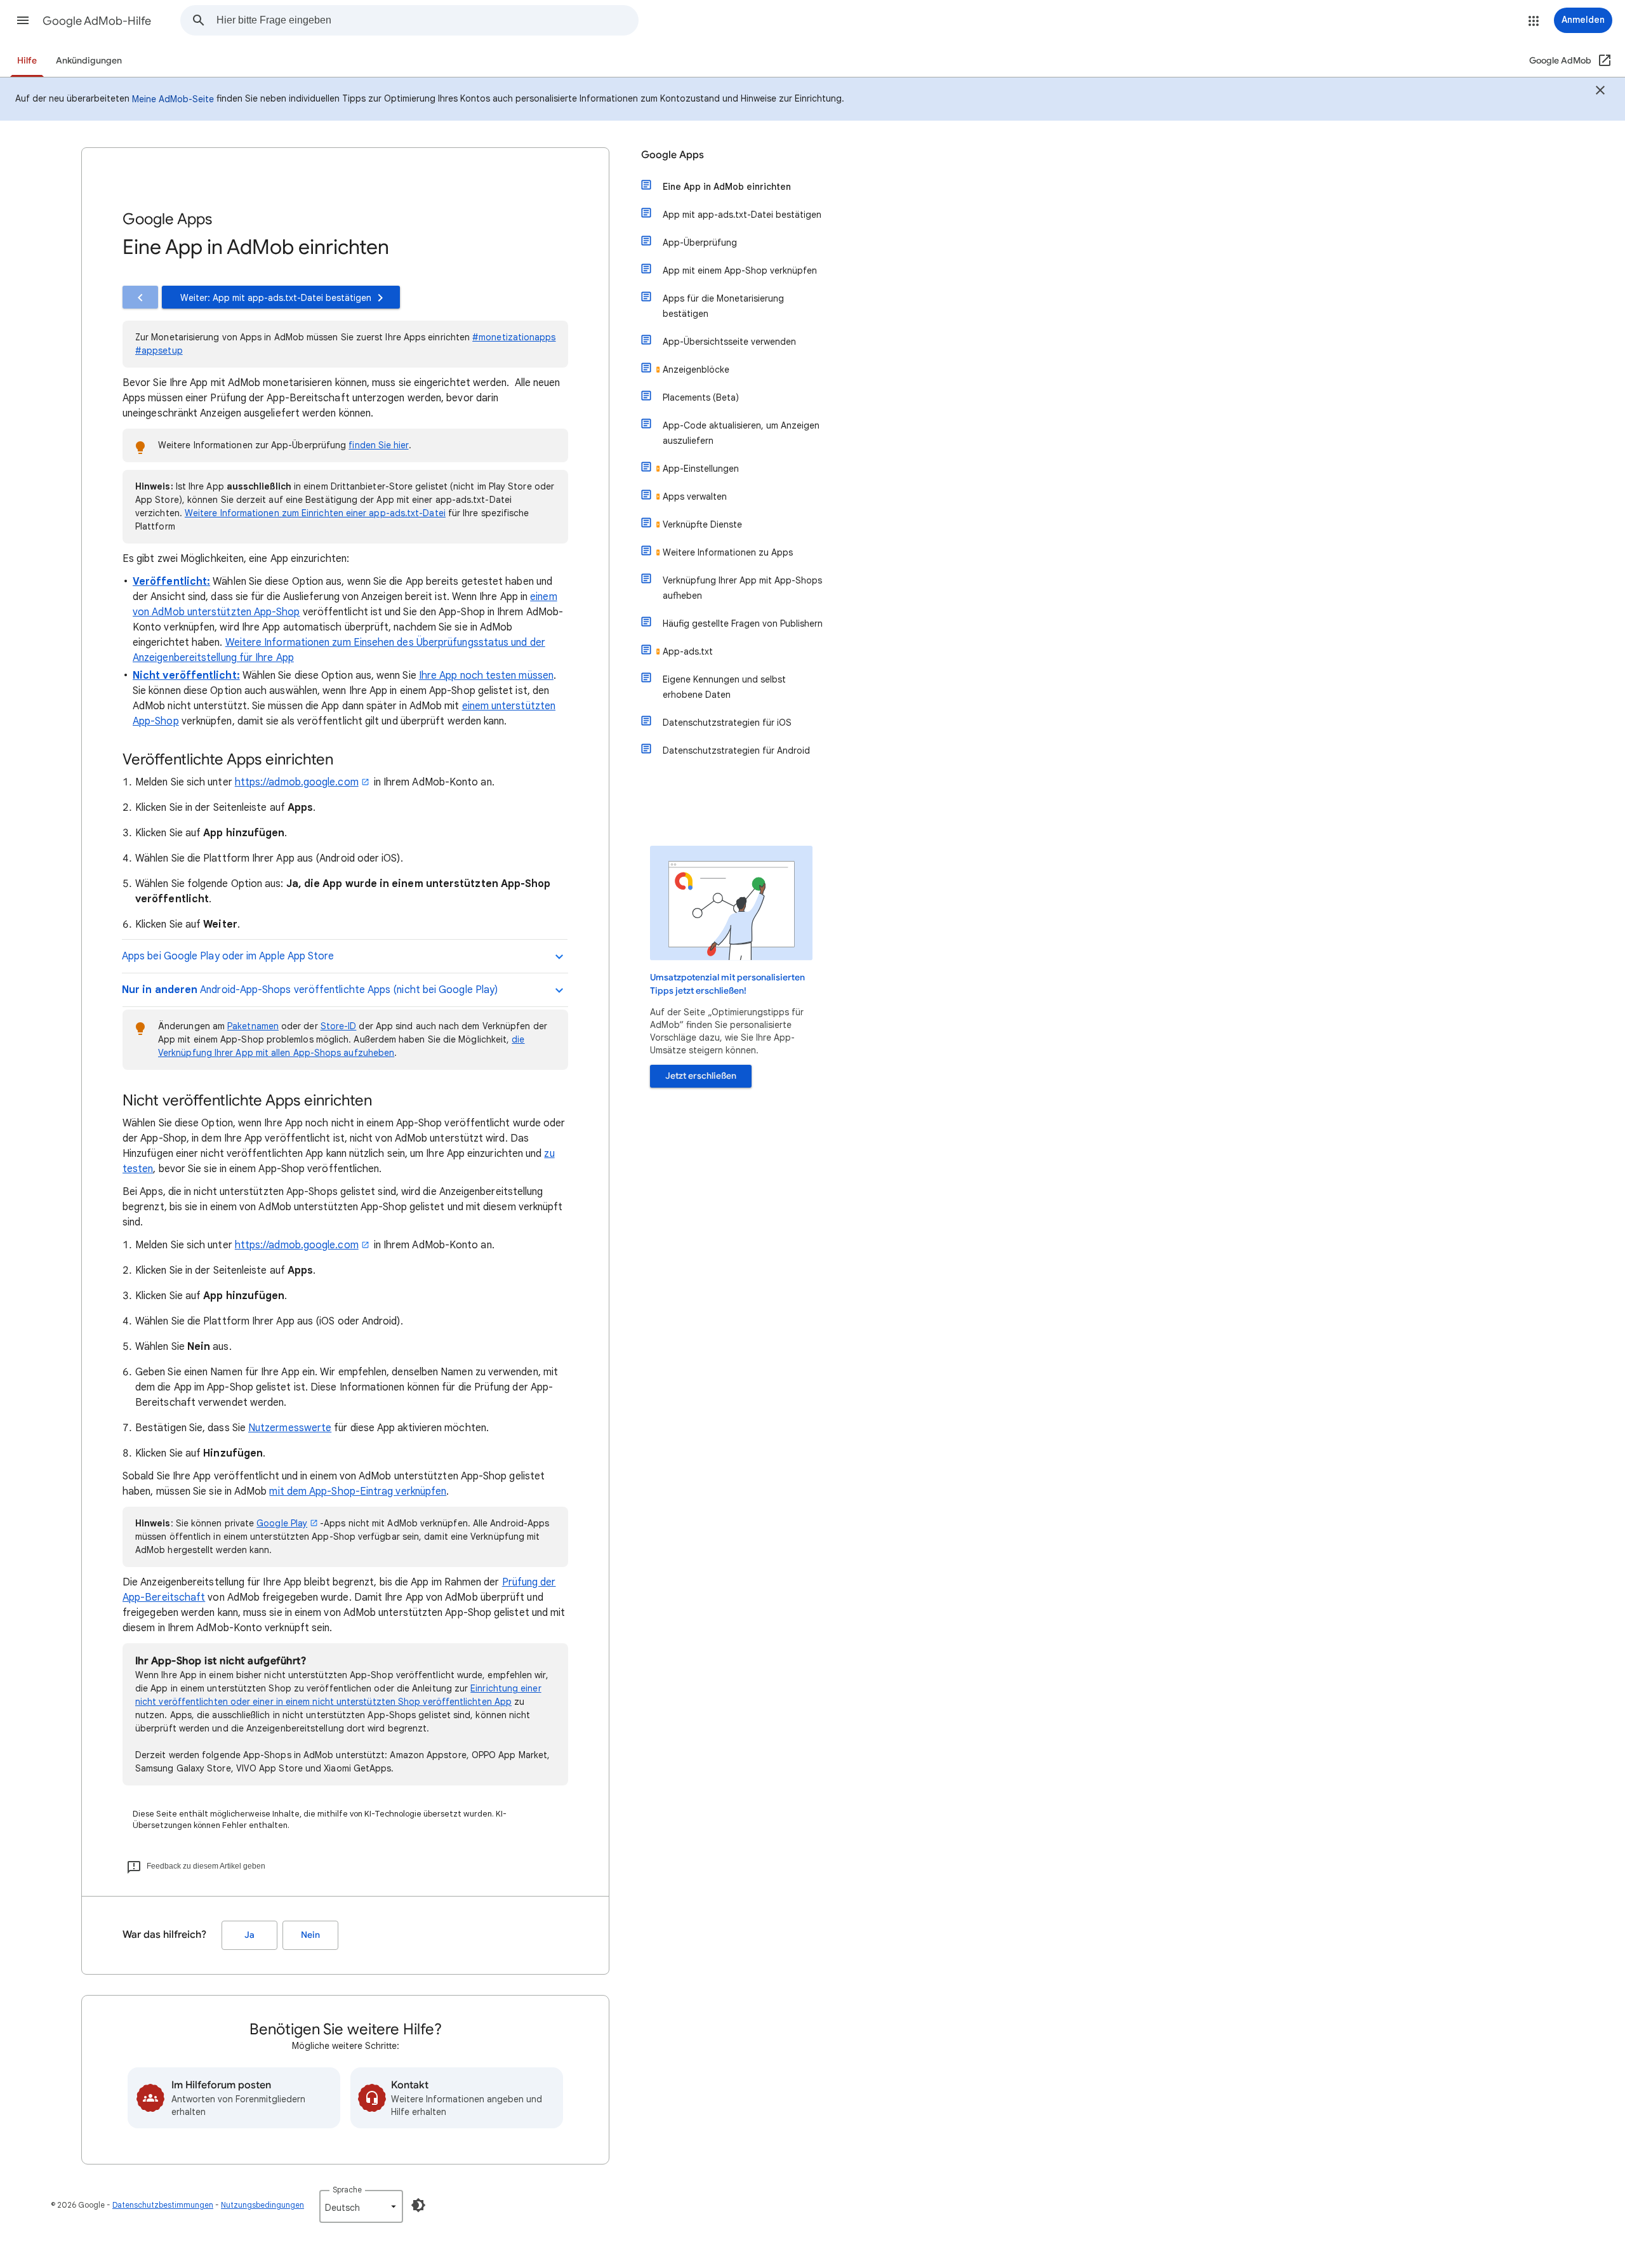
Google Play (282, 1523)
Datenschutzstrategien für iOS (727, 723)
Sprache (347, 2190)
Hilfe (27, 61)
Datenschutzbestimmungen (163, 2205)
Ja (249, 1935)
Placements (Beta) (701, 397)
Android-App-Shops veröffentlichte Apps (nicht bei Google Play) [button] (310, 990)
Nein (310, 1935)
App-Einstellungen (701, 469)
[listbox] (361, 2206)
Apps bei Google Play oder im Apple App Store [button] (229, 956)
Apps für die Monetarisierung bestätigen (723, 306)
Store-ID (339, 1026)
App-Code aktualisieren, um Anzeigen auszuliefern (741, 433)
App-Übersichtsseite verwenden (729, 342)
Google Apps (673, 155)
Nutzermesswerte (290, 1428)
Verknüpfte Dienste (702, 524)
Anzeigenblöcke (696, 370)
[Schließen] (1600, 92)
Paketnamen (253, 1026)
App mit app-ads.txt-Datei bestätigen (742, 215)
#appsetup (159, 350)
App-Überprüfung (700, 243)
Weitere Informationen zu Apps (728, 552)
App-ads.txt (688, 651)
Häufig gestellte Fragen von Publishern (743, 624)
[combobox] (427, 20)
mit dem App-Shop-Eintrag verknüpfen (358, 1491)
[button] (23, 20)
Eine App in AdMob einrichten (727, 187)
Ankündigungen (89, 61)
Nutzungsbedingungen (262, 2205)
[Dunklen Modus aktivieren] (418, 2205)
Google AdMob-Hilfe (97, 21)
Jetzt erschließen (701, 1076)
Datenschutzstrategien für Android (736, 750)
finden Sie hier (378, 445)
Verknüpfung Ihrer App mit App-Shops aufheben (742, 588)
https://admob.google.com (297, 782)
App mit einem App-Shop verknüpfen (740, 270)
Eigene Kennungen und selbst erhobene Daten (724, 687)
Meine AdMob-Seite (173, 99)
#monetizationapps (514, 337)
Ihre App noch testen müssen (486, 676)
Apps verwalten (695, 497)
